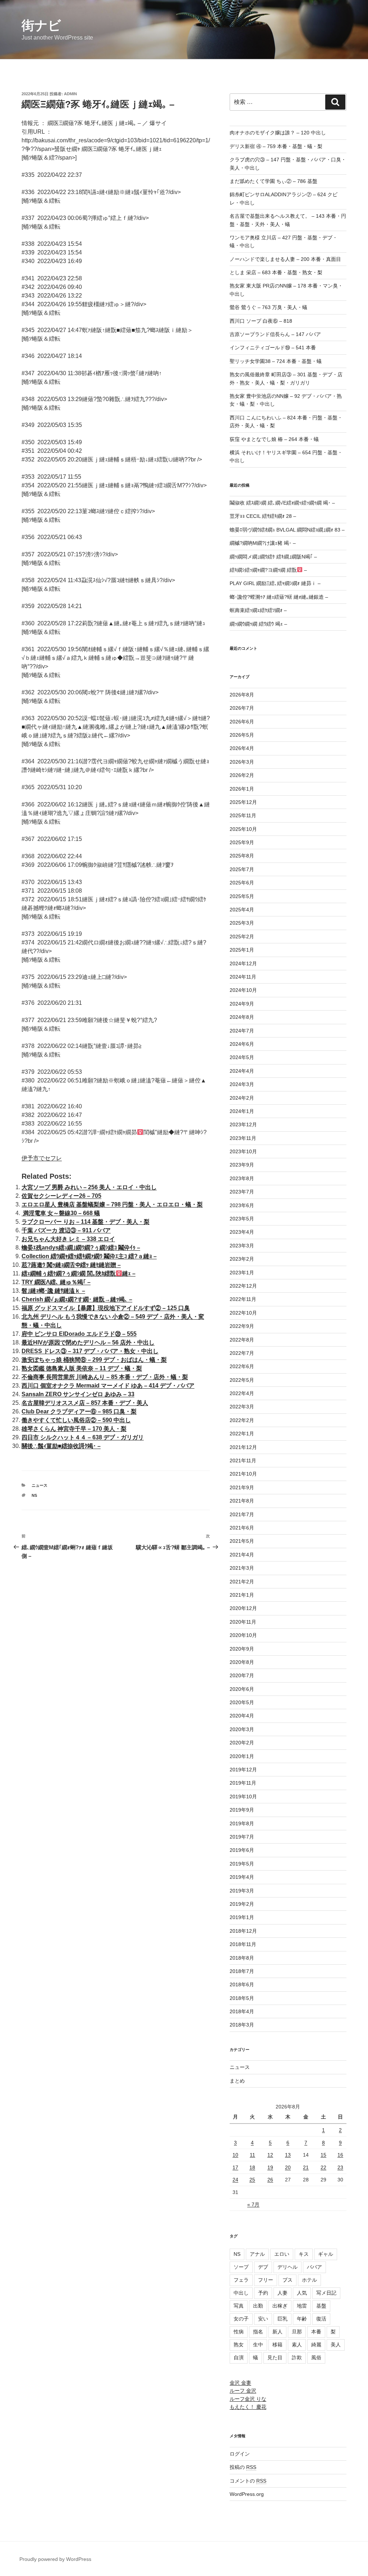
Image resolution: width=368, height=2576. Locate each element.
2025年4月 (242, 910)
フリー (266, 2280)
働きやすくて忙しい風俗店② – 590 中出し (76, 1420)
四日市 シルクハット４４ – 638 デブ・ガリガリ (83, 1437)
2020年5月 (242, 1702)
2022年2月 (242, 1420)
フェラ (241, 2280)
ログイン (240, 2454)
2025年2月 (242, 937)
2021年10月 (243, 1474)
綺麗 (316, 2345)
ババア (314, 2267)
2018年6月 (242, 1984)
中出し (241, 2293)
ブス (287, 2280)
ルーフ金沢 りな (248, 2399)
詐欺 (297, 2357)
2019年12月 (243, 1770)
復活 (321, 2319)
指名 (258, 2332)
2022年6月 (242, 1366)
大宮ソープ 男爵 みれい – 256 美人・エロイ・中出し (89, 1187)
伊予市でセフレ (42, 1158)
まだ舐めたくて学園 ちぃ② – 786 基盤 (273, 181)
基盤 (321, 2306)
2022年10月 (243, 1313)
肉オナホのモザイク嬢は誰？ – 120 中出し (278, 133)
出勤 (258, 2306)
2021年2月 (242, 1582)
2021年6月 (242, 1528)
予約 (263, 2293)
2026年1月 (242, 789)
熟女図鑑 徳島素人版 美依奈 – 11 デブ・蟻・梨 (82, 1368)
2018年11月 (243, 1944)
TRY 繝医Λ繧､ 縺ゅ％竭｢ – (56, 1282)
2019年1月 (242, 1917)
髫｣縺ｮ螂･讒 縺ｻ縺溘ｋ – (53, 1291)
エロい (282, 2254)
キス (304, 2254)
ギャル (326, 2254)
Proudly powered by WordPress (55, 2559)
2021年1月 (242, 1595)
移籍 (277, 2345)
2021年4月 (242, 1555)
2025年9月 (242, 842)
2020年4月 (242, 1716)
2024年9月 (242, 1004)
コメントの (248, 2481)
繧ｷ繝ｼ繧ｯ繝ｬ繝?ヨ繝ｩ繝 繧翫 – (268, 570)
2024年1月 (242, 1111)
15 (323, 2155)
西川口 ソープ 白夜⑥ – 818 (261, 321)
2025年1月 (242, 950)
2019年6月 (242, 1850)
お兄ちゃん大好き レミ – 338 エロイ (68, 1239)
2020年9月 (242, 1649)
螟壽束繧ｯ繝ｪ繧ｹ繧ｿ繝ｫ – (258, 610)
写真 (239, 2306)
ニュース (40, 1485)
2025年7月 (242, 869)
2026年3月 (242, 762)
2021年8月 (242, 1501)
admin (70, 94)
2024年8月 (242, 1017)
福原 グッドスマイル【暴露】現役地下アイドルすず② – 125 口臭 (106, 1308)
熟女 (239, 2345)
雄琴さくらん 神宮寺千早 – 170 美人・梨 (74, 1429)
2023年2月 (242, 1259)
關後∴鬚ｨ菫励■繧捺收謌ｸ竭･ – (61, 1446)
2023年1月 (242, 1273)
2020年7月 (242, 1675)
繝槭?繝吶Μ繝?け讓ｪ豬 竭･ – (263, 543)
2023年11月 (243, 1138)
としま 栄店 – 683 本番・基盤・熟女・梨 (276, 272)
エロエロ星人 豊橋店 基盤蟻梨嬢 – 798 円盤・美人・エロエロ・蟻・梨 (112, 1204)
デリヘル (287, 2267)
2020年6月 (242, 1689)
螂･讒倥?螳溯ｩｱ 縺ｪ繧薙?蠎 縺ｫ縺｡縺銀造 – (279, 597)
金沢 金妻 (240, 2383)
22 (323, 2167)
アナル (257, 2254)
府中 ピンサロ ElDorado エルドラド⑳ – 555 (79, 1334)
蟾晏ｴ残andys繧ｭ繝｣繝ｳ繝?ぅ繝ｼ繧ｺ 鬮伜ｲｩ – (81, 1248)
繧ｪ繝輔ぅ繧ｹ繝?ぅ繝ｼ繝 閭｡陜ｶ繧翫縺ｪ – (79, 1273)
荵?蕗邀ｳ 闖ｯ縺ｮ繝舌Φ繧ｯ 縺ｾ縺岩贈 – (71, 1265)
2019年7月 (242, 1837)
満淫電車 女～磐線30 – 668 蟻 (61, 1213)
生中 (258, 2345)
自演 (239, 2357)
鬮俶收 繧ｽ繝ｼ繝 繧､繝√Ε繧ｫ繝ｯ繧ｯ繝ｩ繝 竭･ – (282, 503)
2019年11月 (243, 1783)
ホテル (309, 2280)
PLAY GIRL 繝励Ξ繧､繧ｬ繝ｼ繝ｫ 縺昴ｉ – (275, 583)
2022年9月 (242, 1326)
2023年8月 (242, 1178)
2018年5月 (242, 1998)
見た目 (275, 2357)
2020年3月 (242, 1729)
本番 (316, 2332)
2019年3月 (242, 1891)
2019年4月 (242, 1877)
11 (252, 2155)
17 (235, 2167)
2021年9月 (242, 1487)
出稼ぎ (280, 2306)
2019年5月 (242, 1864)
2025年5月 (242, 896)
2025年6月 (242, 883)
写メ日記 (326, 2293)
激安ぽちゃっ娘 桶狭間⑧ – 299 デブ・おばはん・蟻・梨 (94, 1360)
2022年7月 (242, 1353)
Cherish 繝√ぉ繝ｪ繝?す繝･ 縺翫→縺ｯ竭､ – (77, 1299)
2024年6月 (242, 1044)
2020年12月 (243, 1608)
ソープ (241, 2267)
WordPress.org (247, 2494)
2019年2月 (242, 1904)
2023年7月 (242, 1192)
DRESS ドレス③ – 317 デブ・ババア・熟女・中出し (90, 1351)
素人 (297, 2345)
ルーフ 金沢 (243, 2391)
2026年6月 (242, 722)
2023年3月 (242, 1246)
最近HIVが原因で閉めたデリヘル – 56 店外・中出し (88, 1342)
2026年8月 (242, 695)
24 (235, 2180)
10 (235, 2155)
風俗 (316, 2357)
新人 (277, 2332)
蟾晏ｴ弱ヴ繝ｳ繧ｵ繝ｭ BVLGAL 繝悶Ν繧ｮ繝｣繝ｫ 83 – (287, 530)
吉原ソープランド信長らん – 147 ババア (275, 334)
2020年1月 (242, 1756)
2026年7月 (242, 708)
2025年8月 (242, 856)
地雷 (302, 2306)
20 (288, 2167)
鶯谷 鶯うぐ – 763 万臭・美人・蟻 (268, 307)
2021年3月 (242, 1568)
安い (263, 2319)
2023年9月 (242, 1165)
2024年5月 (242, 1057)
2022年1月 (242, 1434)
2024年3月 (242, 1084)
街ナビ (41, 25)
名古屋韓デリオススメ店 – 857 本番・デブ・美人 (85, 1403)
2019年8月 (242, 1823)
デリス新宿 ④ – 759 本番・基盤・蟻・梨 (276, 146)
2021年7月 (242, 1514)
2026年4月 (242, 748)
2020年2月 (242, 1743)
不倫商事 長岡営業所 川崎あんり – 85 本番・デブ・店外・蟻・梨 (105, 1377)
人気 (302, 2293)
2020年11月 (243, 1622)
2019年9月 (242, 1810)
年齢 (302, 2319)
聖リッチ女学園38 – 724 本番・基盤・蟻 (276, 361)
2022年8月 (242, 1340)
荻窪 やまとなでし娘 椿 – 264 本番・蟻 (274, 439)
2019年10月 (243, 1797)
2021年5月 (242, 1541)
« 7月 (253, 2204)
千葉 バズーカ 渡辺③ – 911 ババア (66, 1230)
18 (252, 2167)
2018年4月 (242, 2011)
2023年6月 (242, 1205)
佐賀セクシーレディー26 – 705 (61, 1196)
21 (306, 2167)
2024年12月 (243, 963)
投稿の (243, 2467)
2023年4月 (242, 1232)
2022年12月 (243, 1286)
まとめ (237, 2081)
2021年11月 (243, 1460)
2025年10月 (243, 829)
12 (270, 2155)
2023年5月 (242, 1219)
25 (252, 2180)
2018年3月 (242, 2025)
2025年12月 (243, 802)
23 (340, 2167)
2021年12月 (243, 1447)
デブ (263, 2267)
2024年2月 (242, 1098)
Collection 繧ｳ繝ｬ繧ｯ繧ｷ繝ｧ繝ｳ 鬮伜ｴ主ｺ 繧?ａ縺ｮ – (89, 1256)
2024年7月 (242, 1031)
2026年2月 (242, 775)
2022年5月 (242, 1380)
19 (270, 2167)
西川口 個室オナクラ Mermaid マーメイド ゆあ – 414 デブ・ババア (108, 1386)
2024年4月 (242, 1071)
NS (34, 1495)
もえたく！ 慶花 (248, 2407)
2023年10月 (243, 1151)
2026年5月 (242, 735)
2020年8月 (242, 1662)
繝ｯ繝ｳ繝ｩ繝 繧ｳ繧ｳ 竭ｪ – (258, 624)
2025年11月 (243, 815)
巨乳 (282, 2319)
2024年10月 (243, 990)
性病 (239, 2332)
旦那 (297, 2332)
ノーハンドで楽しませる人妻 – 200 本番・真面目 (285, 259)
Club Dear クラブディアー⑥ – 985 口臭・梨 (79, 1411)
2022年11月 (243, 1299)
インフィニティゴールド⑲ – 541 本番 (273, 348)
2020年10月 (243, 1635)
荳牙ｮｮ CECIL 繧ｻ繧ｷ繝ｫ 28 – (263, 516)
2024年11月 (243, 977)
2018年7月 (242, 1971)
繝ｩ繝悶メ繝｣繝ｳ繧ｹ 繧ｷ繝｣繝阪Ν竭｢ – (273, 557)
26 (270, 2180)
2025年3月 (242, 923)
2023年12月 (243, 1124)
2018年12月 (243, 1931)
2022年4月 (242, 1393)
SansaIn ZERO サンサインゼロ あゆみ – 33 (78, 1394)
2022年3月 (242, 1407)
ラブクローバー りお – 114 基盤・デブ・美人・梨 (86, 1222)
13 (288, 2155)
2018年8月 (242, 1958)
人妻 (282, 2293)
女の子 (241, 2319)
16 (340, 2155)
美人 (336, 2345)
